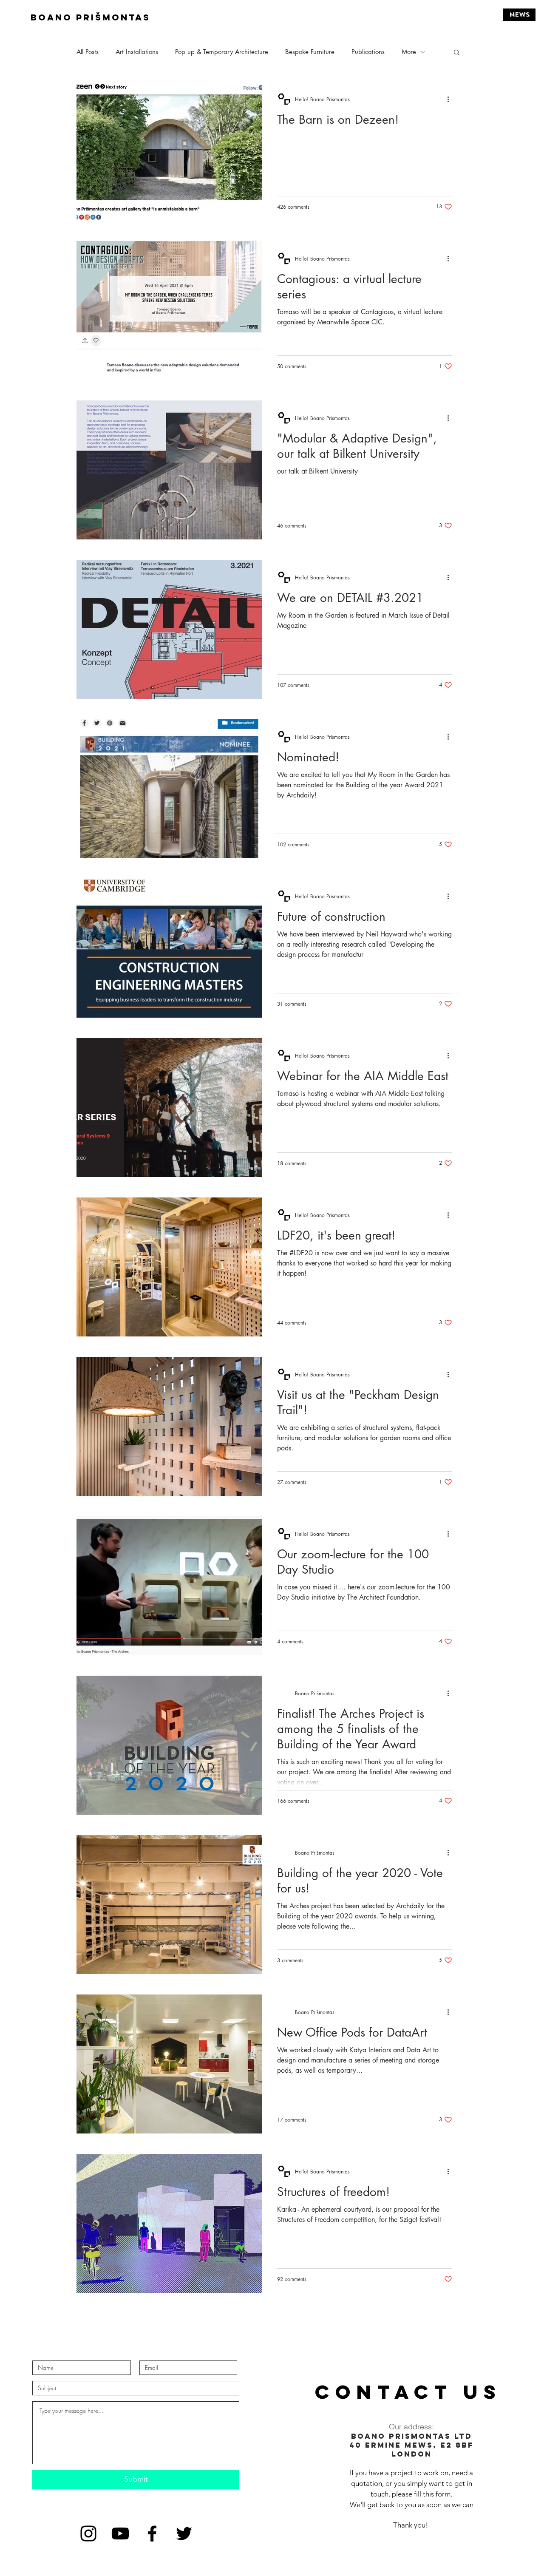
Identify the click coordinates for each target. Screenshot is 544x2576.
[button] (457, 53)
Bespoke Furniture (310, 52)
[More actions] (451, 99)
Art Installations (137, 52)
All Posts (88, 52)
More (409, 52)
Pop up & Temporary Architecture (222, 52)
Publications (368, 52)
